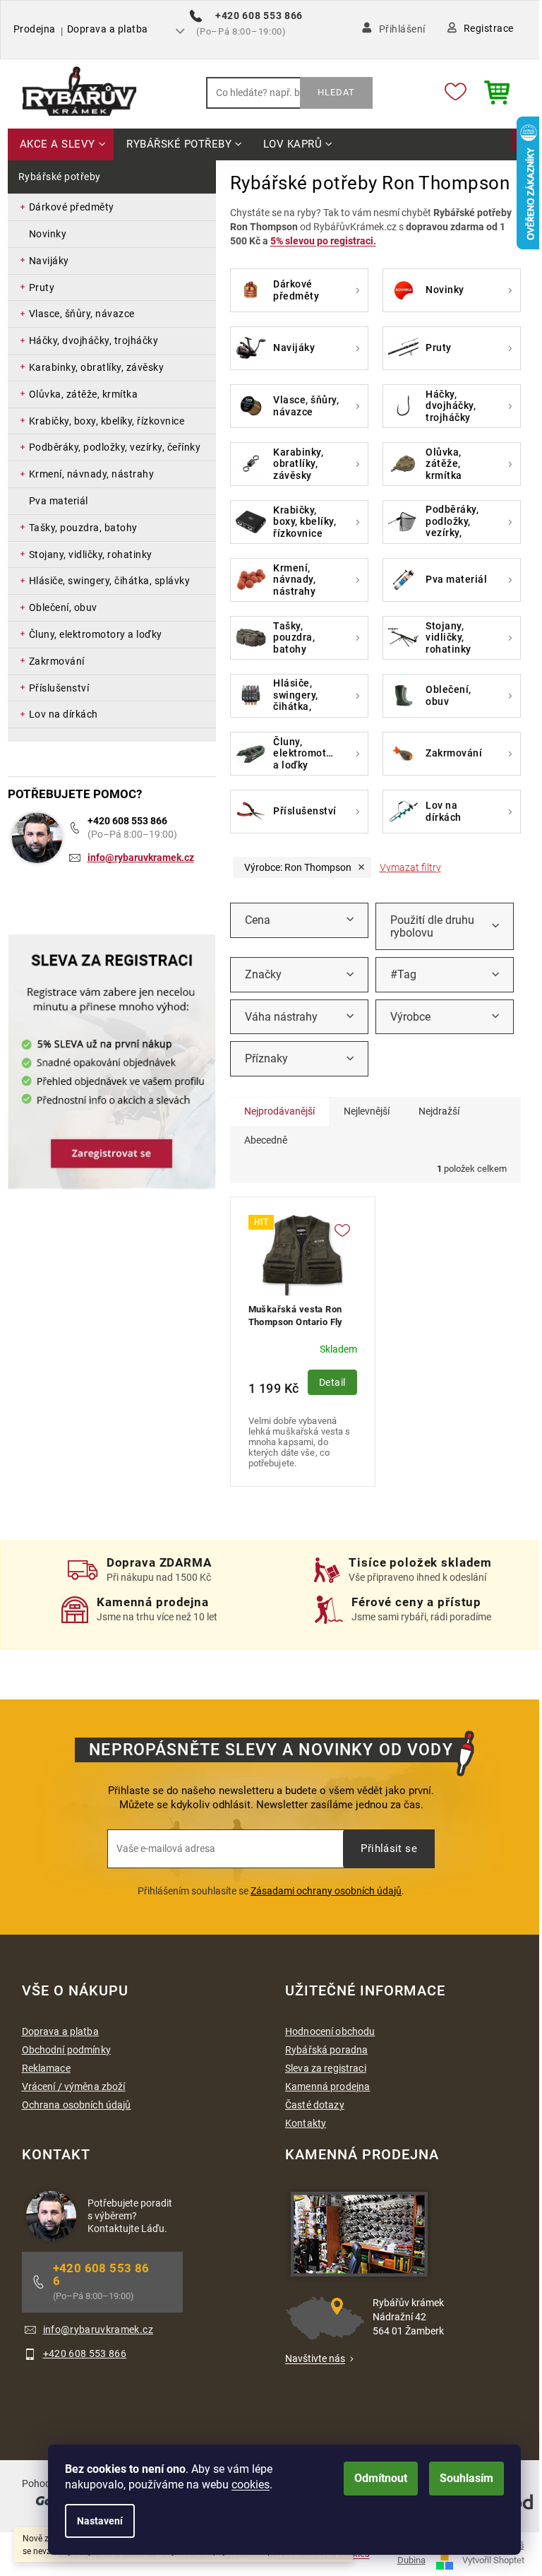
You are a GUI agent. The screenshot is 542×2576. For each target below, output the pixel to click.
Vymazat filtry (410, 867)
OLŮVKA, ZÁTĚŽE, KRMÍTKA (84, 394)
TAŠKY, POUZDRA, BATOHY (83, 528)
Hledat (336, 92)
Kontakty (306, 2123)
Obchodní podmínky (66, 2050)
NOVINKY (48, 234)
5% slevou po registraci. (323, 241)
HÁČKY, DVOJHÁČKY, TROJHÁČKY (94, 340)
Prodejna (35, 29)
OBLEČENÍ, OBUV (63, 607)
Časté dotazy (315, 2105)
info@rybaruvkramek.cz (141, 857)
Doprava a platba (108, 29)
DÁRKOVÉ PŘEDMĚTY (72, 207)
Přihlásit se (389, 1848)
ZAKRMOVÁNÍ (57, 661)
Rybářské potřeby (60, 177)
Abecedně (266, 1140)
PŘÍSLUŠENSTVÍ (59, 688)
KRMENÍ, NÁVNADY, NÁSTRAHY (92, 474)
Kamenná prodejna (327, 2087)
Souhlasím (466, 2478)
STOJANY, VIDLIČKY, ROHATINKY (91, 554)
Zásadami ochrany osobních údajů (326, 1891)
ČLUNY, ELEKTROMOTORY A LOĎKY (96, 634)
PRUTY (42, 287)
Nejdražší (439, 1111)
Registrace (489, 28)
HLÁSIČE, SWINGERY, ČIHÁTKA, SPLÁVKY (110, 581)
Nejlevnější (367, 1111)
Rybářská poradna (326, 2050)
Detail (332, 1382)
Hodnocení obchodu (330, 2031)
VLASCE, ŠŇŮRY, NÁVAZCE (82, 314)
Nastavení (100, 2521)
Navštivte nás (315, 2358)
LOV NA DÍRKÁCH (64, 714)
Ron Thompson (298, 867)
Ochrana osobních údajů (77, 2105)
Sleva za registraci (326, 2068)
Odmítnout (381, 2478)
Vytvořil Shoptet (493, 2560)
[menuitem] (61, 145)
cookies (251, 2485)
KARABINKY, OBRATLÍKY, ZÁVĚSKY (97, 367)
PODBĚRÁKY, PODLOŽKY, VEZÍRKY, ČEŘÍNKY (115, 447)
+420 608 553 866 (127, 821)
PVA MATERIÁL (59, 501)
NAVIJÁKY (49, 261)
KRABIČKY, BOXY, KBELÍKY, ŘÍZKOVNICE (107, 421)
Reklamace (46, 2068)
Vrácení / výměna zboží (74, 2087)
